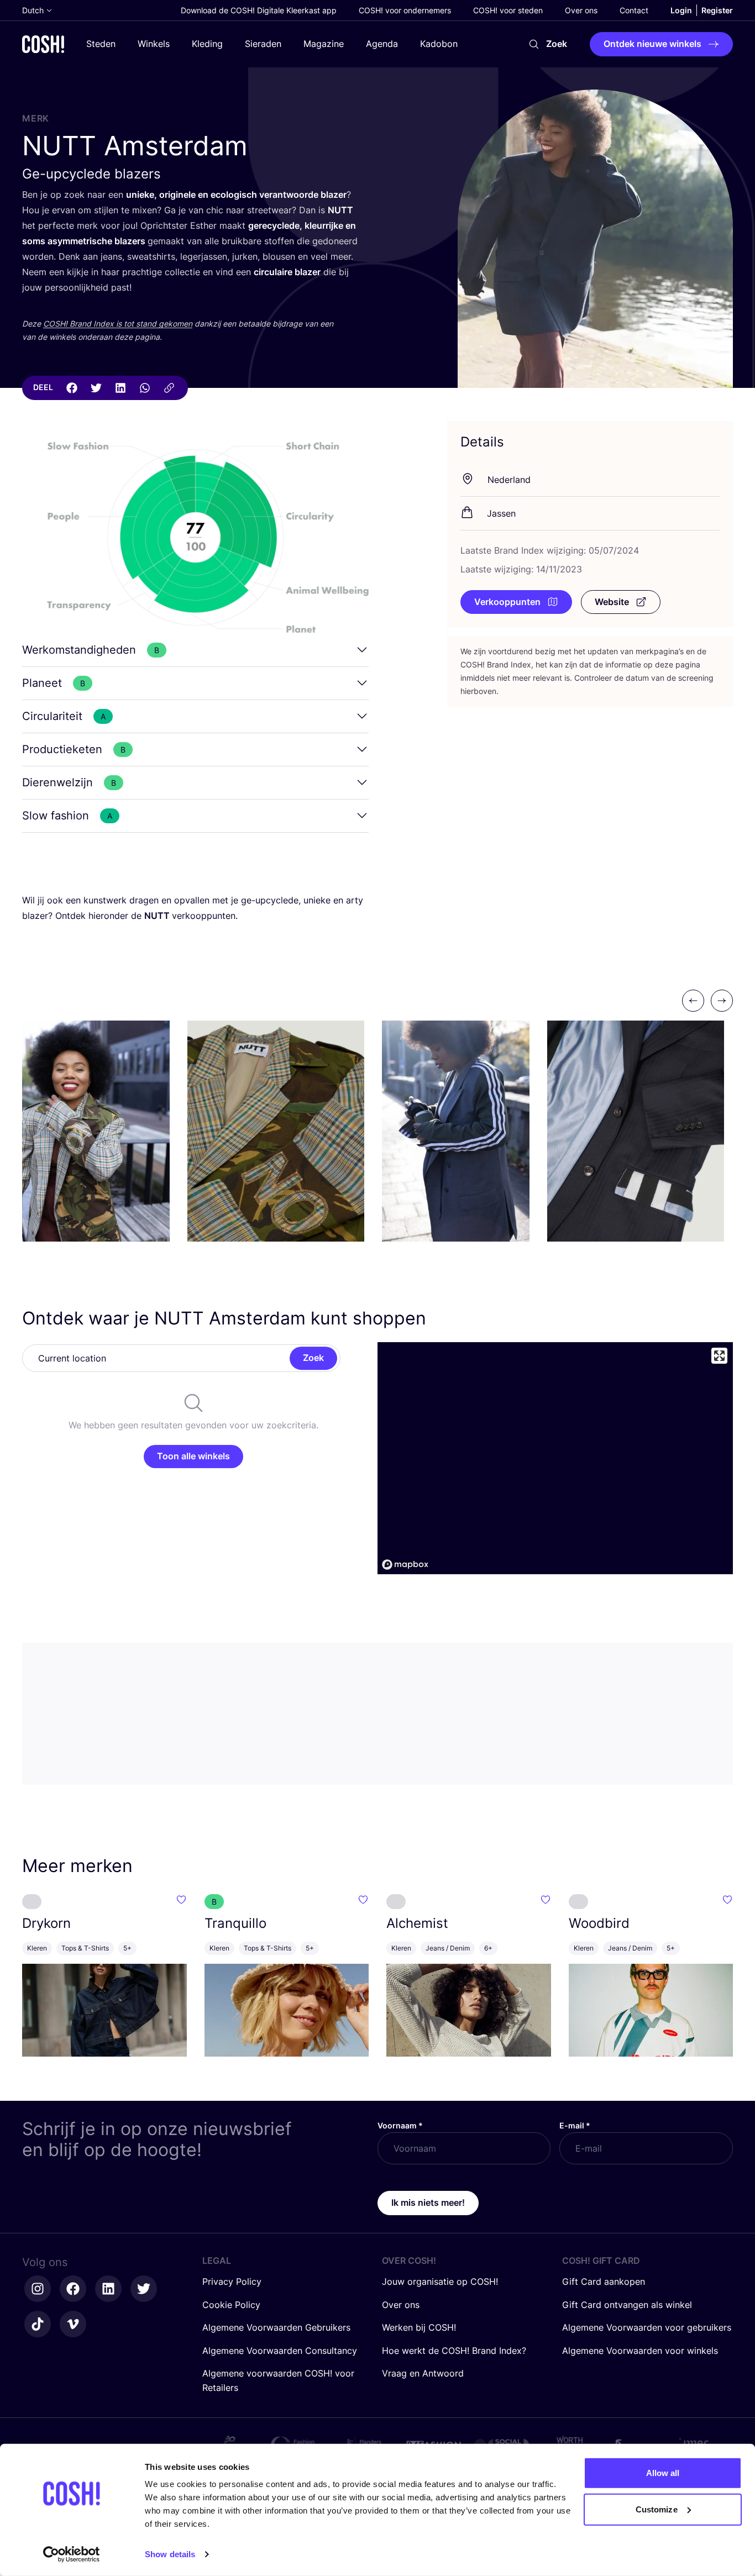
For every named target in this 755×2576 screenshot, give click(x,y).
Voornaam (400, 2125)
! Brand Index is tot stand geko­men (118, 324)
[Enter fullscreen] (719, 1356)
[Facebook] (72, 388)
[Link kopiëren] (169, 388)
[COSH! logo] (43, 44)
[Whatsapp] (145, 388)
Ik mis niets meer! (428, 2202)
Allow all (663, 2473)
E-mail (575, 2125)
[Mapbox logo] (405, 1565)
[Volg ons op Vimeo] (73, 2324)
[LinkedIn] (120, 388)
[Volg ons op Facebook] (73, 2289)
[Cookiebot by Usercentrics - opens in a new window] (72, 2554)
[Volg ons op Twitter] (144, 2289)
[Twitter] (96, 388)
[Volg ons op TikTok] (38, 2324)
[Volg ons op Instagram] (38, 2289)
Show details (170, 2554)
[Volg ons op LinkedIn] (108, 2289)
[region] (555, 1458)
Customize (657, 2509)
